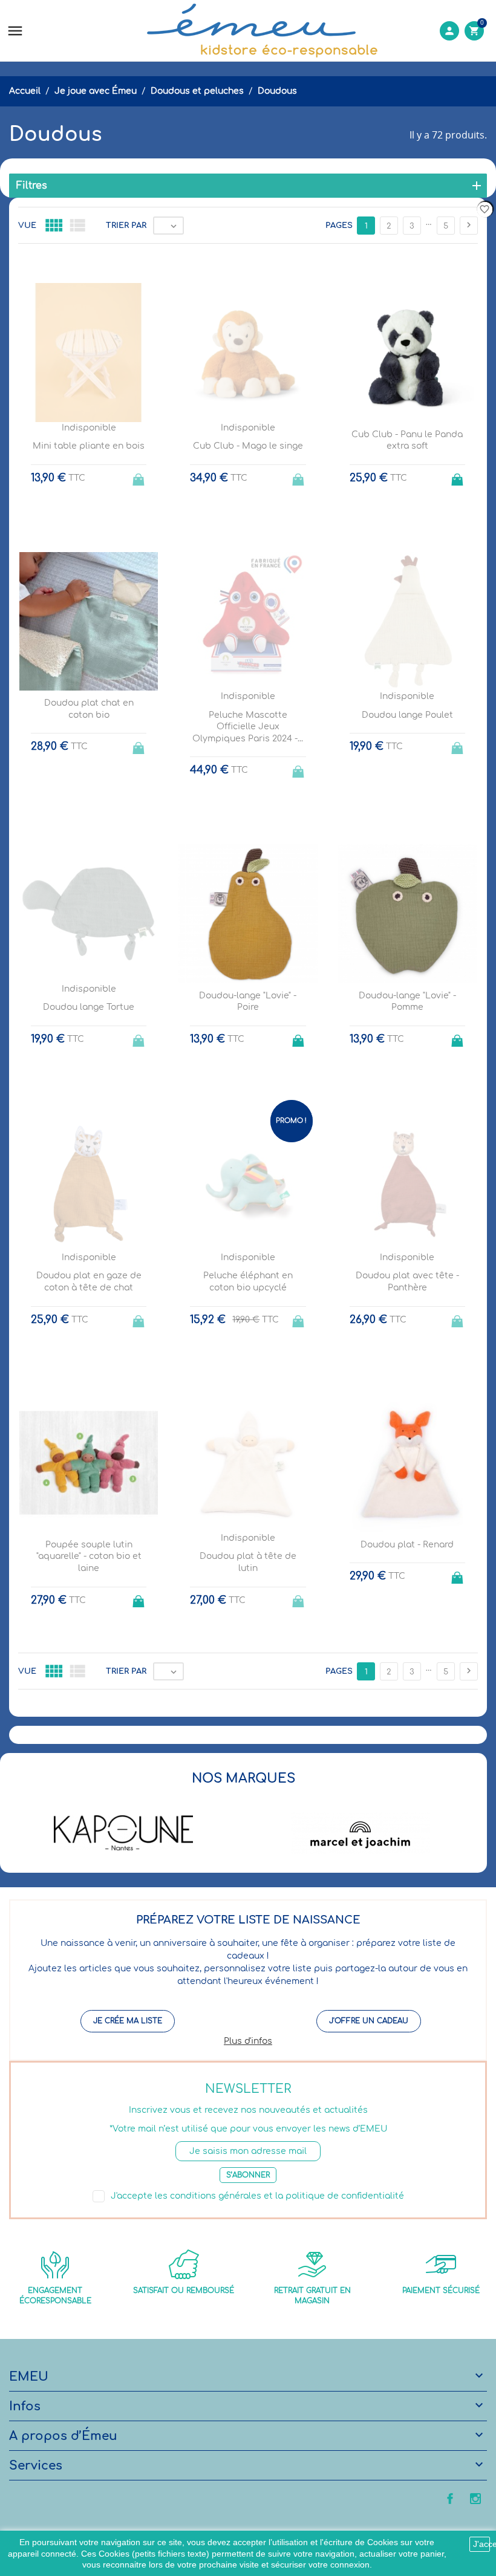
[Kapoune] (123, 1833)
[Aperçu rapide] (237, 1730)
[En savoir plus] (259, 1730)
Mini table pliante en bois (89, 446)
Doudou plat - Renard (407, 1545)
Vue (27, 226)
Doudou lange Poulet (407, 715)
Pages (339, 226)
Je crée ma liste (128, 2021)
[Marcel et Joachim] (361, 1833)
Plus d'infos (248, 2041)
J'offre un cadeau (369, 2021)
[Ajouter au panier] (458, 476)
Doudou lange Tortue (89, 1007)
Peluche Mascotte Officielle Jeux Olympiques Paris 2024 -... (248, 727)
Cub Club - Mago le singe (248, 446)
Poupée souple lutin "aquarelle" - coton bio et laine (89, 1556)
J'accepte (481, 2544)
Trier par (126, 226)
